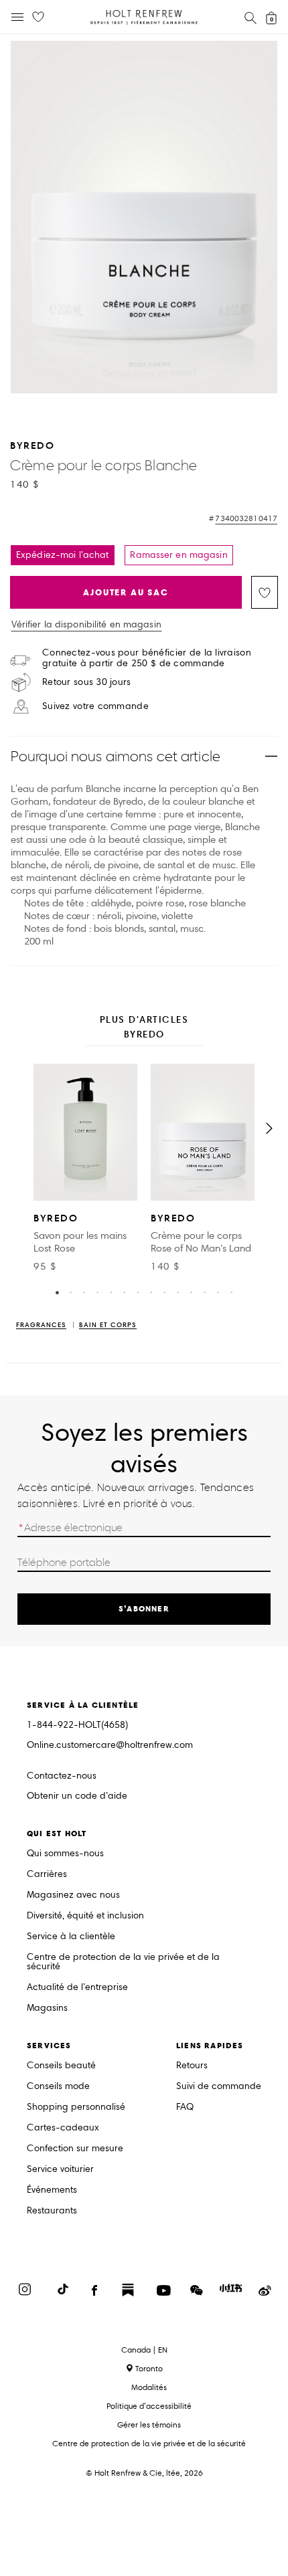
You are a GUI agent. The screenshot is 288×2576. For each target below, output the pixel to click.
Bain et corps (108, 1325)
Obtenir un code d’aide (77, 1796)
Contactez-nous (62, 1776)
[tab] (144, 1028)
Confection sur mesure (75, 2149)
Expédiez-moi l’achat (62, 555)
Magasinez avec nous (73, 1895)
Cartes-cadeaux (63, 2128)
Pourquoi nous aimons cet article (116, 756)
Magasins (47, 2008)
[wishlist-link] (38, 17)
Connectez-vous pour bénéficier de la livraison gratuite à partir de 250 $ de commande (147, 658)
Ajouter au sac (126, 592)
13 (218, 1292)
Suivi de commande (219, 2087)
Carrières (47, 1875)
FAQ (185, 2107)
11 (191, 1292)
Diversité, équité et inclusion (85, 1916)
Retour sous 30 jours (87, 682)
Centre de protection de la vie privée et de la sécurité (123, 1962)
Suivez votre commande (95, 706)
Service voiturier (60, 2170)
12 (204, 1292)
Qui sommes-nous (65, 1854)
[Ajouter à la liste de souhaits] (265, 592)
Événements (52, 2190)
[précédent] (19, 1128)
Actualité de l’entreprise (77, 1988)
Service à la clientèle (71, 1937)
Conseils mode (58, 2087)
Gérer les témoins (149, 2424)
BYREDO (32, 445)
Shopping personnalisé (76, 2107)
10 (177, 1292)
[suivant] (269, 1128)
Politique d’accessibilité (149, 2406)
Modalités (149, 2387)
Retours (192, 2066)
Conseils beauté (61, 2066)
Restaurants (52, 2211)
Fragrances (41, 1325)
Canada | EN (144, 2350)
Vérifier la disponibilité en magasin (86, 625)
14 (231, 1292)
